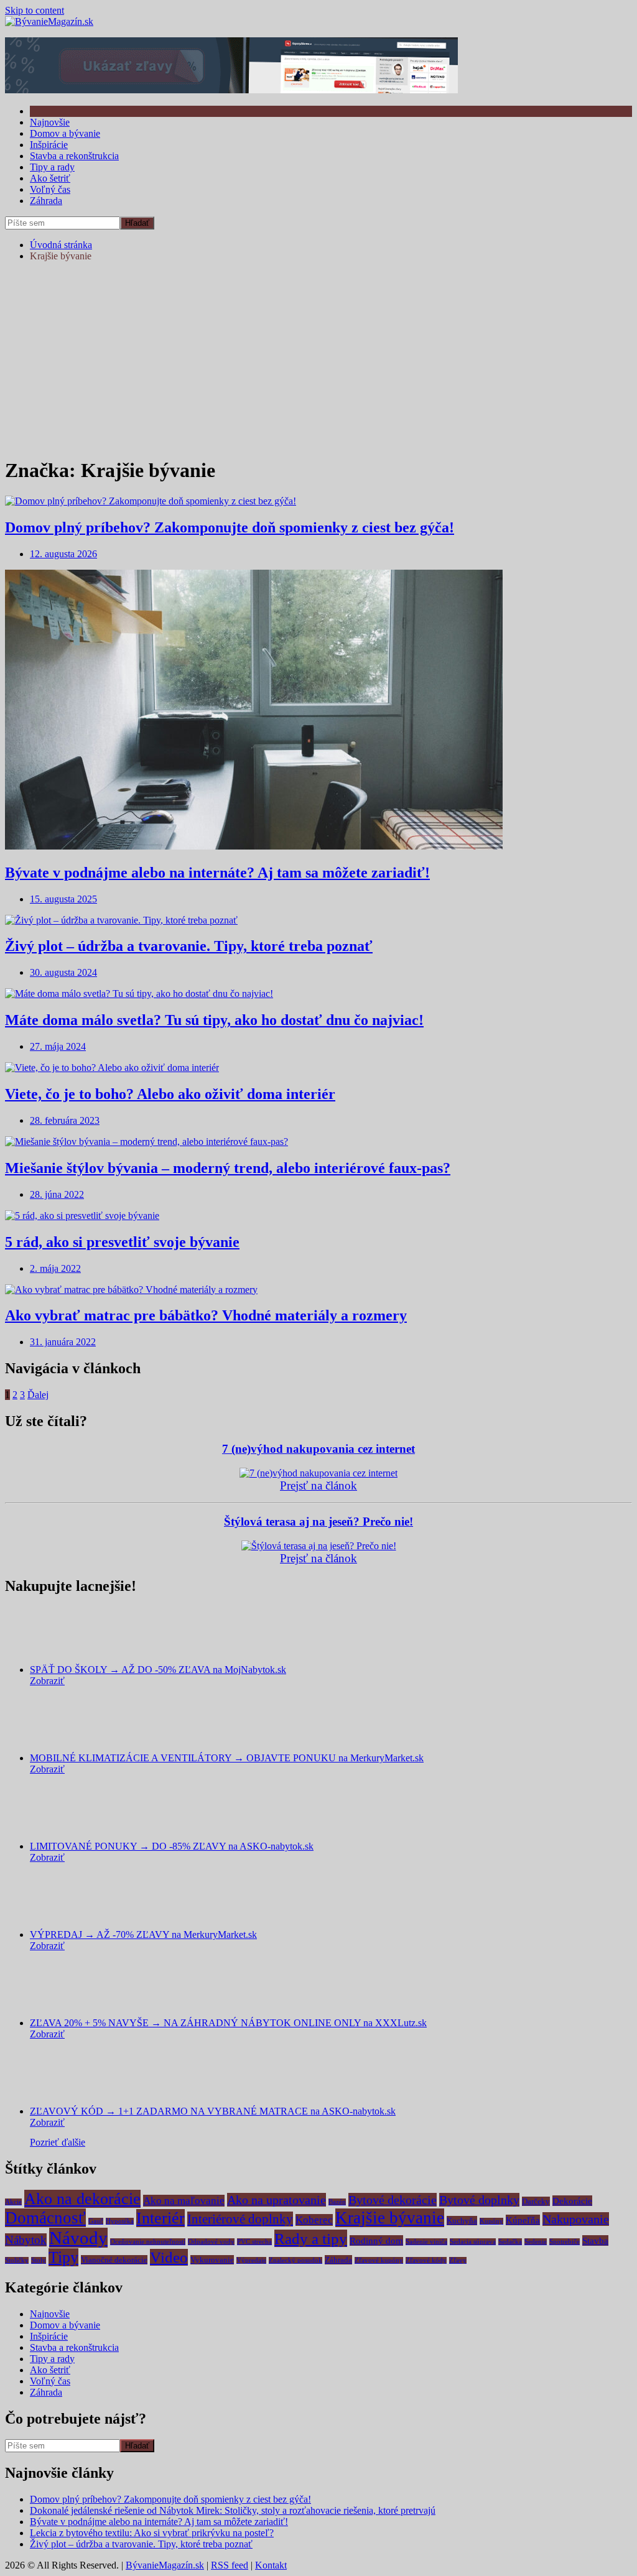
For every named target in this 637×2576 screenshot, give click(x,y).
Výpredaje (251, 2260)
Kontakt (271, 2565)
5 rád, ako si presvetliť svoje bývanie (122, 1242)
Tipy (63, 2257)
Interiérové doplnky (240, 2219)
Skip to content (35, 10)
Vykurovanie (212, 2260)
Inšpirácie (49, 145)
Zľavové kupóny (379, 2260)
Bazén (337, 2202)
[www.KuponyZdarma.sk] (231, 90)
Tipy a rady (52, 167)
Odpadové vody (211, 2242)
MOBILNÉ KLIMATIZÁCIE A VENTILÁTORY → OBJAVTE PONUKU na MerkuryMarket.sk (227, 1758)
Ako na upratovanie (277, 2200)
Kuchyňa (462, 2221)
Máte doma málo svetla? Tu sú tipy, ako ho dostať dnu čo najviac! (214, 1020)
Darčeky (536, 2201)
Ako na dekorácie (82, 2199)
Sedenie (536, 2242)
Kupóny (491, 2221)
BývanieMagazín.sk (165, 2565)
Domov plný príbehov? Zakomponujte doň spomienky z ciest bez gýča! (230, 527)
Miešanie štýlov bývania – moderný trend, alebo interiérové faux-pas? (228, 1168)
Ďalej (38, 1395)
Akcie (13, 2202)
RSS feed (230, 2565)
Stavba (595, 2240)
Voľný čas (50, 189)
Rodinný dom (376, 2240)
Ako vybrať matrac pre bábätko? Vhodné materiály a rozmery (206, 1315)
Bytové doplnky (479, 2200)
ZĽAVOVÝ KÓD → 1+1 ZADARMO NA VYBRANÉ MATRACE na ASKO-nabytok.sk (213, 2111)
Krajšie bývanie (390, 2218)
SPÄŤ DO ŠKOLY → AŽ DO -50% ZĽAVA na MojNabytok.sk (158, 1670)
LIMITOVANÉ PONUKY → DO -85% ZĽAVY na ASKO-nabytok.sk (172, 1846)
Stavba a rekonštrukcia (74, 156)
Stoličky (17, 2260)
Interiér (160, 2218)
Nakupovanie (576, 2219)
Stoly (39, 2260)
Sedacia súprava (473, 2242)
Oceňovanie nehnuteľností (148, 2242)
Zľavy (458, 2260)
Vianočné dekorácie (114, 2260)
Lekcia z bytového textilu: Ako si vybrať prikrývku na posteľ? (152, 2533)
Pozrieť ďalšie (58, 2142)
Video (169, 2257)
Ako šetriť (50, 178)
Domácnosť (45, 2218)
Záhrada (46, 201)
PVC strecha (254, 2242)
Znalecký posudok (295, 2260)
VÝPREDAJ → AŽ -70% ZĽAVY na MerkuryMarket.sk (143, 1934)
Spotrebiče (565, 2242)
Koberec (314, 2220)
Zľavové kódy (426, 2260)
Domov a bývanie (65, 133)
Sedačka (510, 2242)
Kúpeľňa (523, 2220)
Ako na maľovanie (184, 2201)
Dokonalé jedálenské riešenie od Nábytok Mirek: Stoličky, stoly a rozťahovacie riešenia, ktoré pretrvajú (233, 2510)
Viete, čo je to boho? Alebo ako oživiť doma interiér (170, 1094)
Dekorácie (572, 2201)
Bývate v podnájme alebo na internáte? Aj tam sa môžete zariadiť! (217, 873)
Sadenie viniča (426, 2242)
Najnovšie (50, 122)
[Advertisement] (318, 359)
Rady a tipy (311, 2238)
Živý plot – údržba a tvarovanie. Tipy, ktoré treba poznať (189, 946)
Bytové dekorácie (393, 2200)
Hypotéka (120, 2221)
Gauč (96, 2221)
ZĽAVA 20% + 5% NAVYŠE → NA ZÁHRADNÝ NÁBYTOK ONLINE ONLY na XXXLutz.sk (228, 2023)
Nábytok (26, 2240)
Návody (78, 2238)
